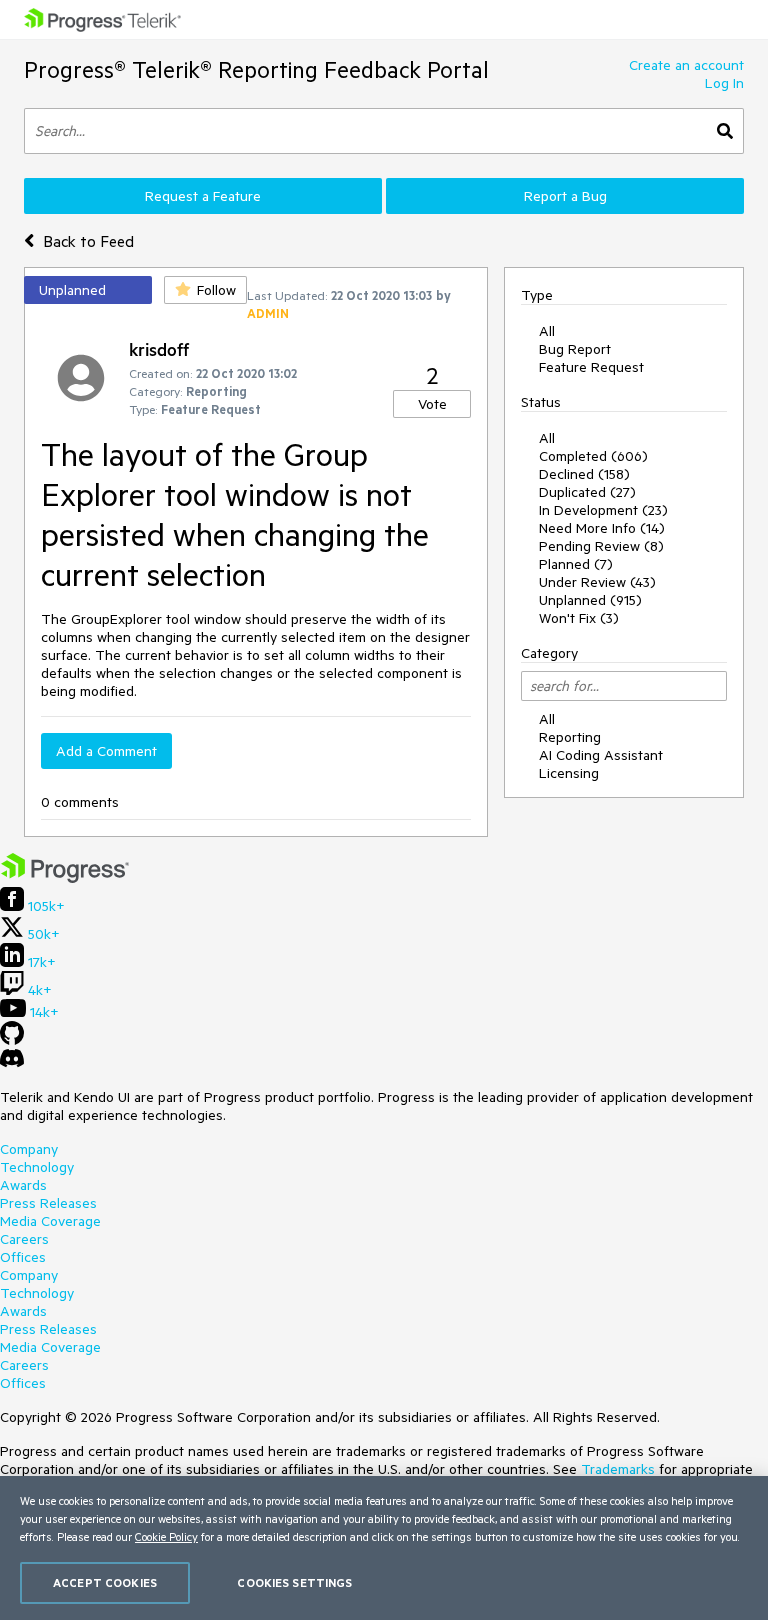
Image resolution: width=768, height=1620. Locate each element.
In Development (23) (603, 510)
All (547, 331)
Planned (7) (576, 564)
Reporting (570, 737)
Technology (37, 1167)
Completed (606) (593, 456)
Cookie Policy (166, 1536)
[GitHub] (12, 1040)
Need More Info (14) (602, 528)
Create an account (686, 65)
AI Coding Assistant (601, 755)
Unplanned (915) (590, 600)
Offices (23, 1257)
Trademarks (618, 1469)
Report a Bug (565, 196)
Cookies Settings (294, 1582)
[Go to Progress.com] (65, 878)
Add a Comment (106, 751)
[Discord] (12, 1063)
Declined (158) (584, 474)
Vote (432, 404)
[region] (384, 1548)
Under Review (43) (597, 582)
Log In (724, 83)
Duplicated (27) (587, 492)
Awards (23, 1185)
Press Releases (48, 1203)
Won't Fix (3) (579, 618)
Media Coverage (50, 1221)
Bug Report (575, 349)
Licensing (569, 773)
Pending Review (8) (601, 546)
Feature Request (591, 367)
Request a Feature (203, 196)
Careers (24, 1239)
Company (29, 1149)
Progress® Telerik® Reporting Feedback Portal (256, 69)
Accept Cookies (105, 1582)
